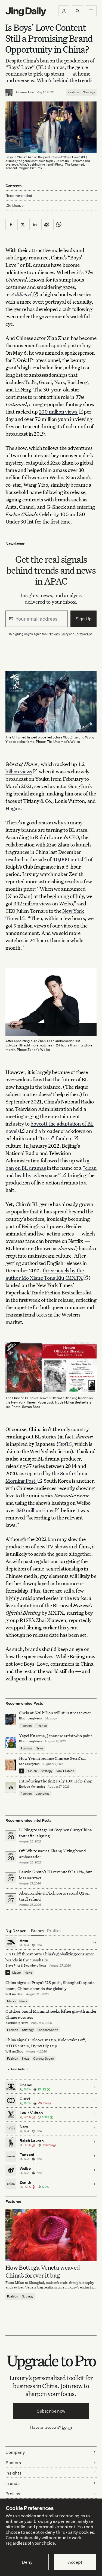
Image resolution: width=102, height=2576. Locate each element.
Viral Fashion (65, 1771)
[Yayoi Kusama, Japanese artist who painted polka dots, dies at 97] (11, 1742)
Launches (43, 1794)
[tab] (38, 1931)
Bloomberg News (30, 1718)
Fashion (73, 92)
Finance (41, 1726)
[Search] (78, 11)
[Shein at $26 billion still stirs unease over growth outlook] (11, 1719)
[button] (64, 11)
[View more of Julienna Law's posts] (9, 92)
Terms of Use (84, 634)
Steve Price (13, 1965)
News (39, 1748)
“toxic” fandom (55, 1138)
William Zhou (14, 1994)
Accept (75, 2562)
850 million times (35, 1510)
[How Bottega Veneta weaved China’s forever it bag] (51, 2235)
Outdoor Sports (48, 2030)
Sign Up (84, 619)
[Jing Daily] (26, 12)
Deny (27, 2562)
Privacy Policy (59, 634)
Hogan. (14, 808)
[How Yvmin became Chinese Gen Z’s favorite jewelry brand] (11, 1765)
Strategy (89, 92)
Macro (16, 1973)
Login (67, 2427)
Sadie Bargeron (29, 1764)
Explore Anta (15, 2069)
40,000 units (67, 859)
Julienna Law (24, 92)
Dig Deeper (15, 205)
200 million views (59, 412)
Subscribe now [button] (51, 2411)
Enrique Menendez (32, 1787)
